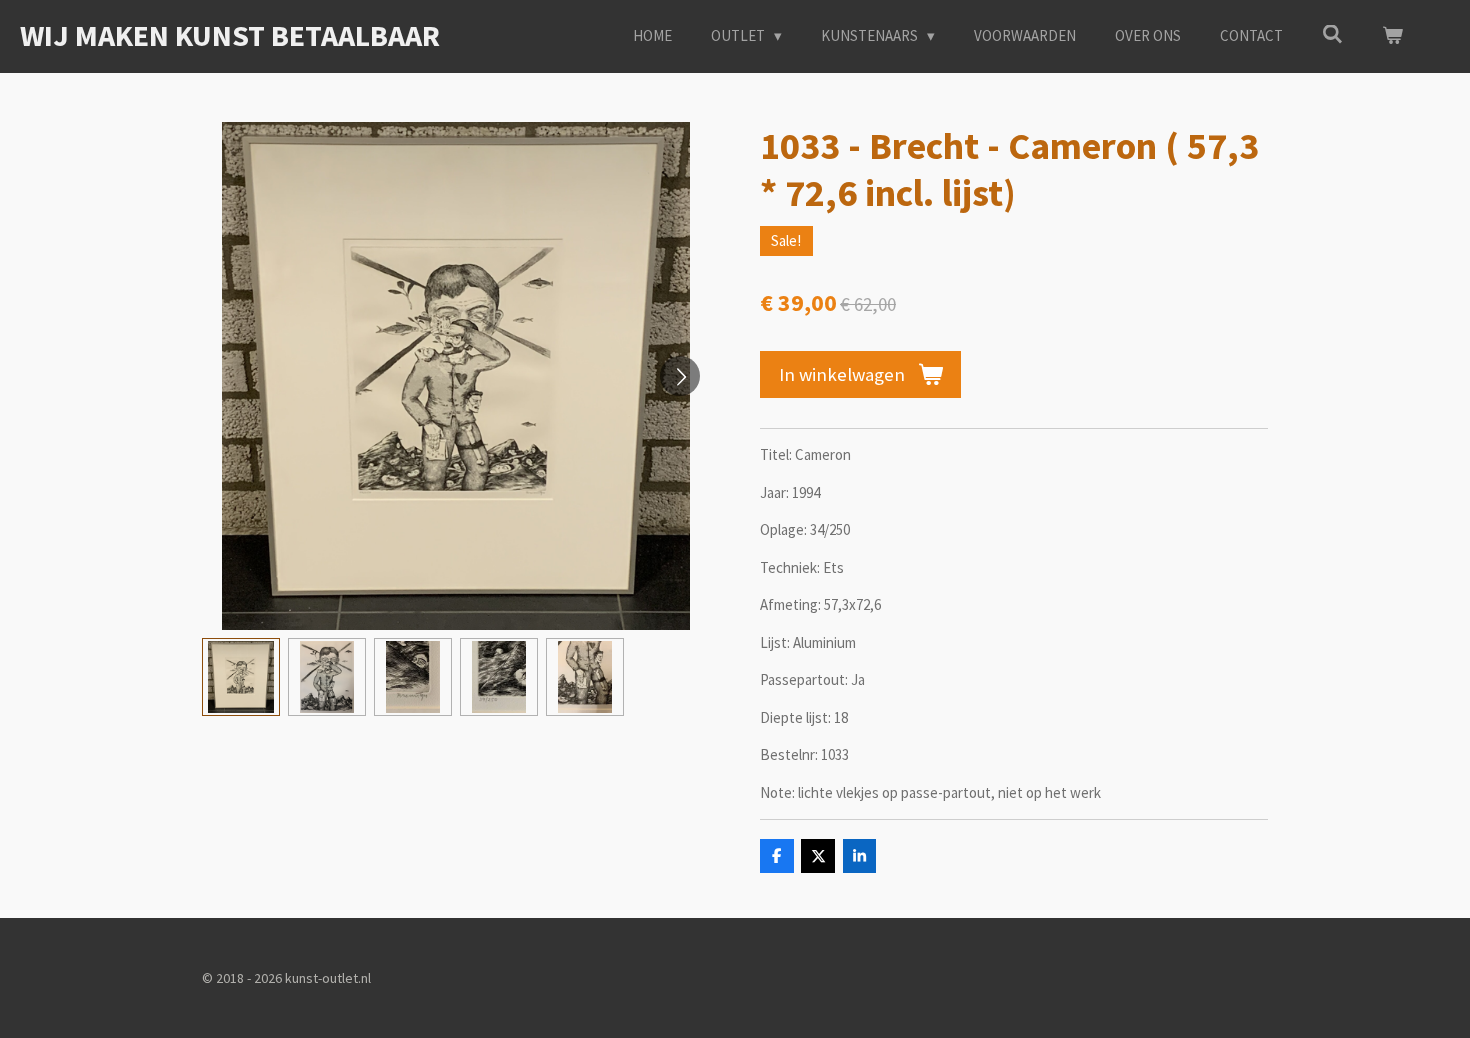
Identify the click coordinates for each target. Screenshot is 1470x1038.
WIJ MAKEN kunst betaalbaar (230, 35)
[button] (241, 677)
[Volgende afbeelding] (680, 376)
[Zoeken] (1332, 34)
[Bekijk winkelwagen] (1392, 36)
